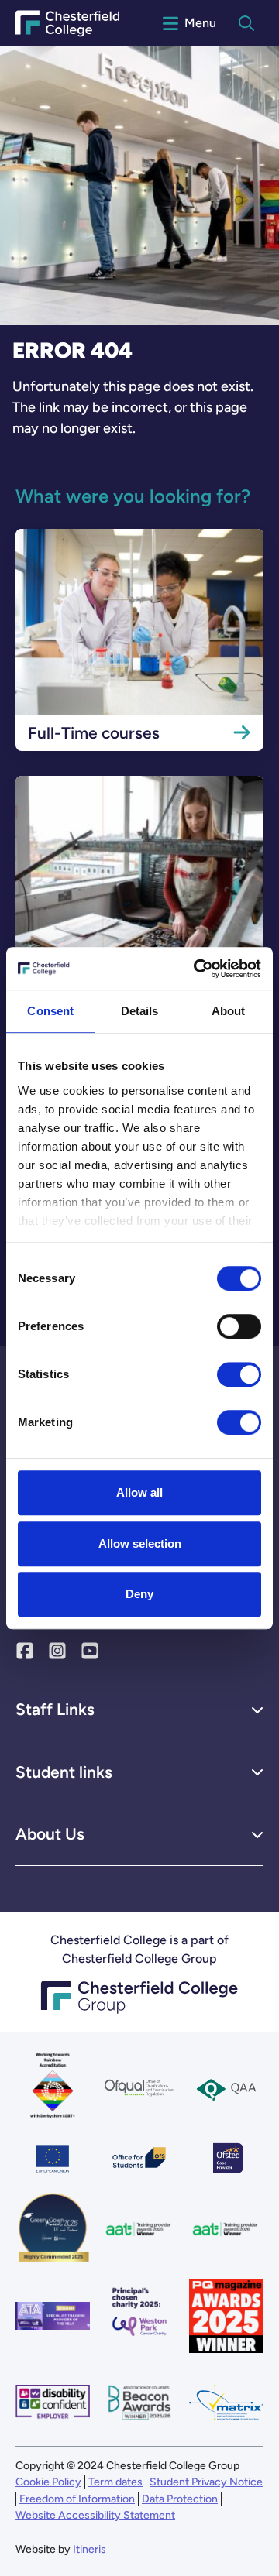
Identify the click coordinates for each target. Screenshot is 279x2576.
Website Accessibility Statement (95, 2515)
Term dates (115, 2482)
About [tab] (229, 1011)
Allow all (139, 1492)
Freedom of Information (77, 2499)
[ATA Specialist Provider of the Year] (53, 2316)
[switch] (239, 1326)
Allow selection (140, 1544)
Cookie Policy (48, 2482)
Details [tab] (140, 1011)
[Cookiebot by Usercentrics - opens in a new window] (197, 969)
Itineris (90, 2549)
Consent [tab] (50, 1011)
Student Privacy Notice (206, 2482)
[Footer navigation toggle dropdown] (257, 1710)
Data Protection (180, 2499)
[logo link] (139, 2316)
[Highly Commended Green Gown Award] (53, 2229)
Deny (139, 1594)
